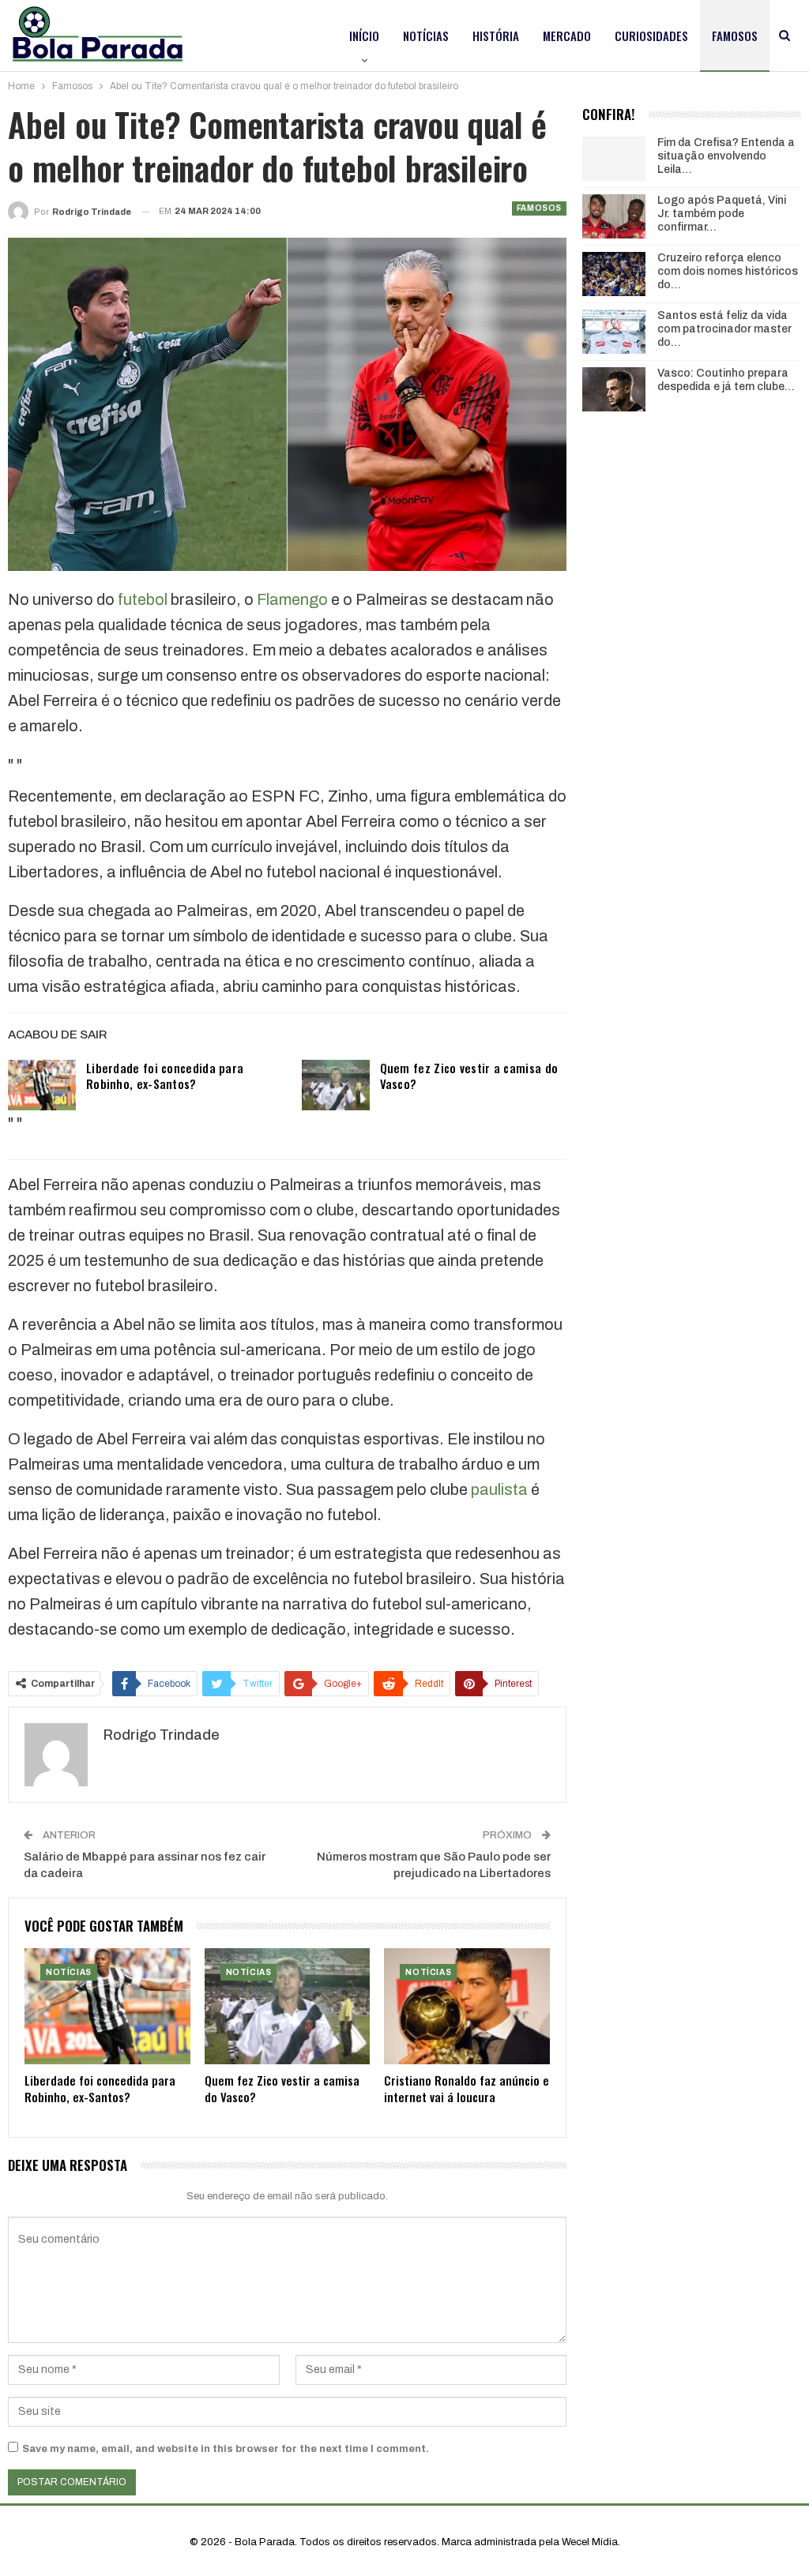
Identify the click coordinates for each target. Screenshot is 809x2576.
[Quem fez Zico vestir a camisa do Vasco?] (336, 1085)
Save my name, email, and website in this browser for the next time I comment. (226, 2449)
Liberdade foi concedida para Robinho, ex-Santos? (165, 1076)
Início (364, 36)
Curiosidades (651, 36)
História (496, 36)
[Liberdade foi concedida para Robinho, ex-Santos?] (42, 1085)
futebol (143, 599)
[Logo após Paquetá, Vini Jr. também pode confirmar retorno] (614, 216)
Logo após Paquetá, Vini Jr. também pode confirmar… (722, 214)
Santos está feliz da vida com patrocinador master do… (724, 329)
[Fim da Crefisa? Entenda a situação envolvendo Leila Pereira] (614, 159)
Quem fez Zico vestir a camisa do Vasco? (469, 1076)
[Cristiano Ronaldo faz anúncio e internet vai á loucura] (467, 2006)
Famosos (735, 36)
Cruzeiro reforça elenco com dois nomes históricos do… (728, 271)
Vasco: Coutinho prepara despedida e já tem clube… (726, 380)
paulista (499, 1489)
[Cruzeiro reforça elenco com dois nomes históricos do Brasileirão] (614, 274)
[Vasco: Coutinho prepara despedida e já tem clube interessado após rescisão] (614, 389)
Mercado (567, 36)
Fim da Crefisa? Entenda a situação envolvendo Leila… (726, 156)
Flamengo (292, 599)
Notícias (426, 36)
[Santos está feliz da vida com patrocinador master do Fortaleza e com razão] (614, 332)
